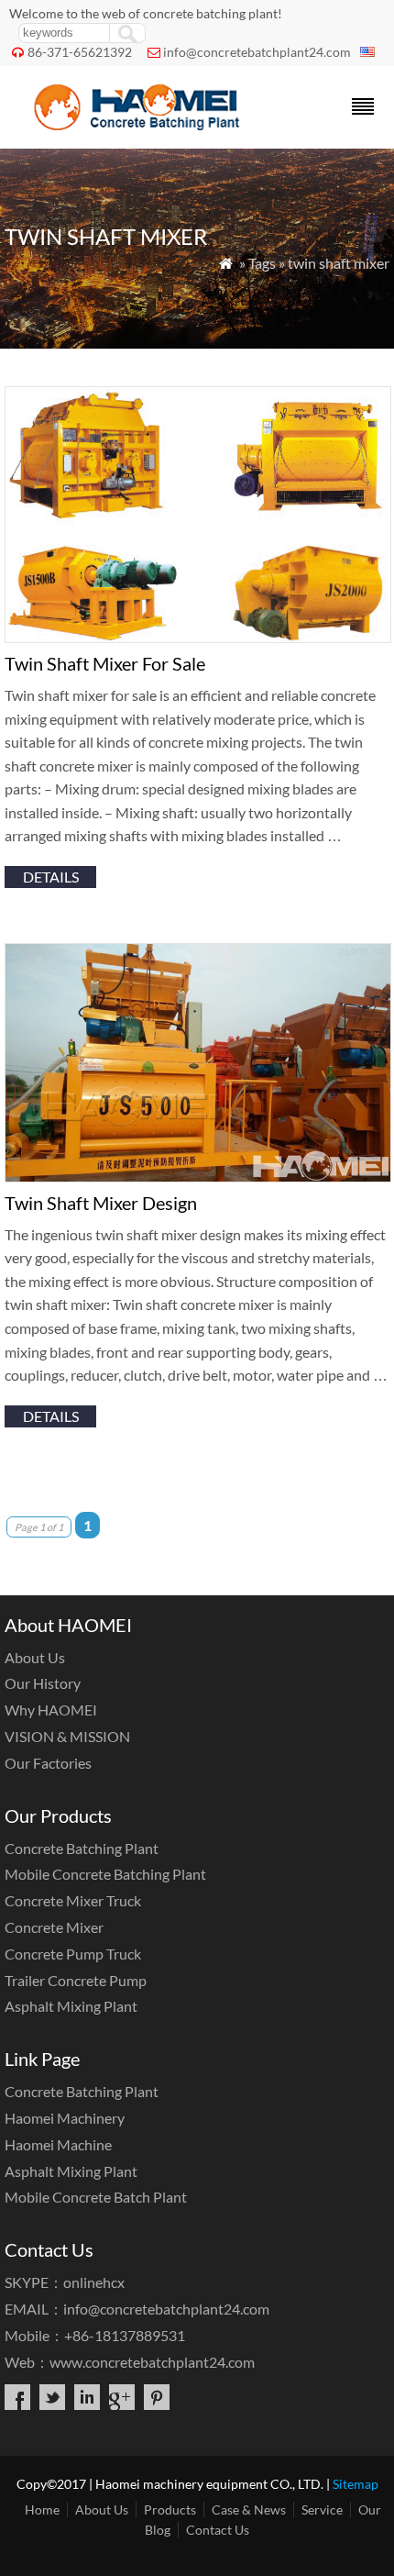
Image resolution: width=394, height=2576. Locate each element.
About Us (35, 1657)
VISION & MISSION (67, 1736)
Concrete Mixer (54, 1927)
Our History (43, 1683)
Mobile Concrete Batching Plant (105, 1874)
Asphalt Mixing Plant (71, 2006)
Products (170, 2509)
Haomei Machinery (65, 2118)
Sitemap (356, 2484)
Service (322, 2509)
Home (42, 2509)
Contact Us (218, 2530)
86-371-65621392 (80, 52)
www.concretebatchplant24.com (152, 2362)
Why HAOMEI (51, 1710)
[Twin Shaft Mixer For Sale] (198, 637)
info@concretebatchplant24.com (257, 52)
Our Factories (48, 1763)
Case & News (249, 2509)
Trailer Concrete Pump (76, 1980)
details (51, 877)
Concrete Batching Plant (82, 1848)
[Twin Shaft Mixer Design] (198, 1177)
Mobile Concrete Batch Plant (96, 2197)
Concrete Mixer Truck (73, 1900)
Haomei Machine (58, 2144)
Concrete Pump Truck (73, 1954)
